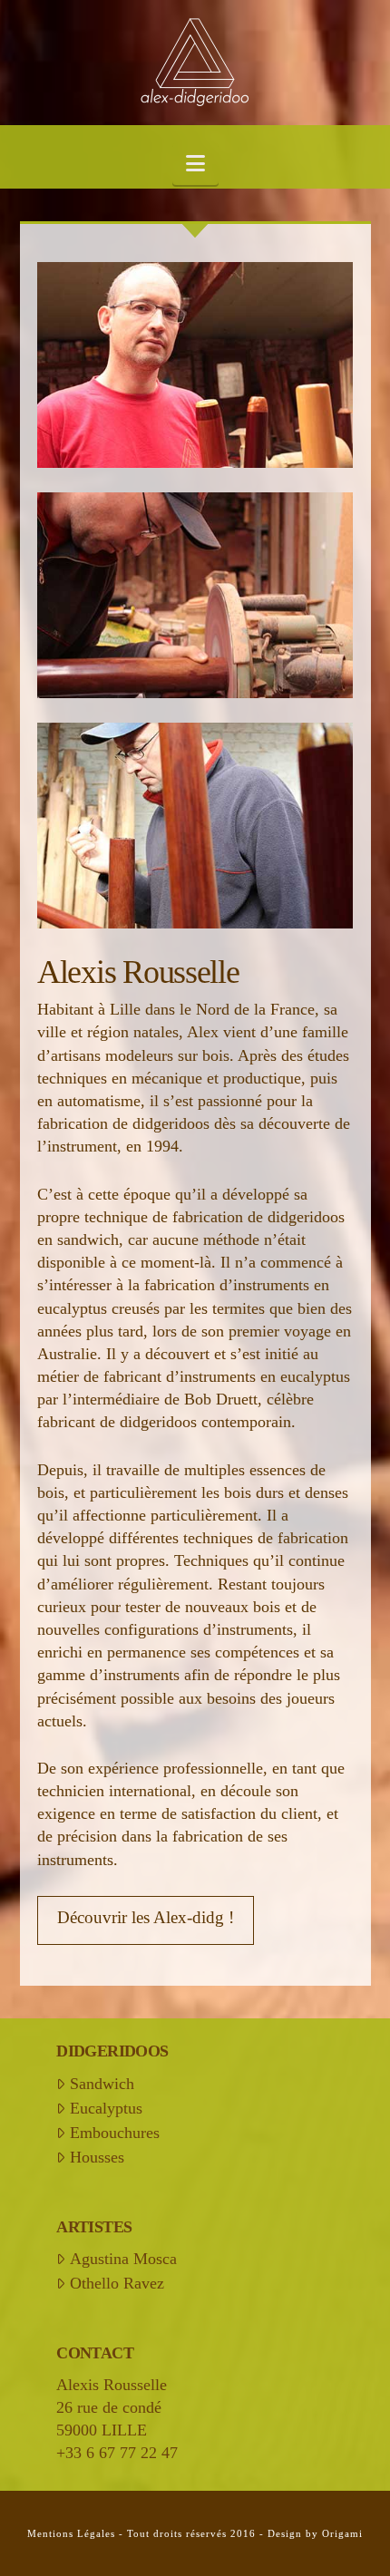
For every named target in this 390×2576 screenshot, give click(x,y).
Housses (97, 2157)
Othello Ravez (117, 2283)
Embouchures (114, 2133)
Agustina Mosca (123, 2259)
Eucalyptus (106, 2108)
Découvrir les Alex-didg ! (146, 1917)
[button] (195, 165)
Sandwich (102, 2084)
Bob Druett (221, 1399)
